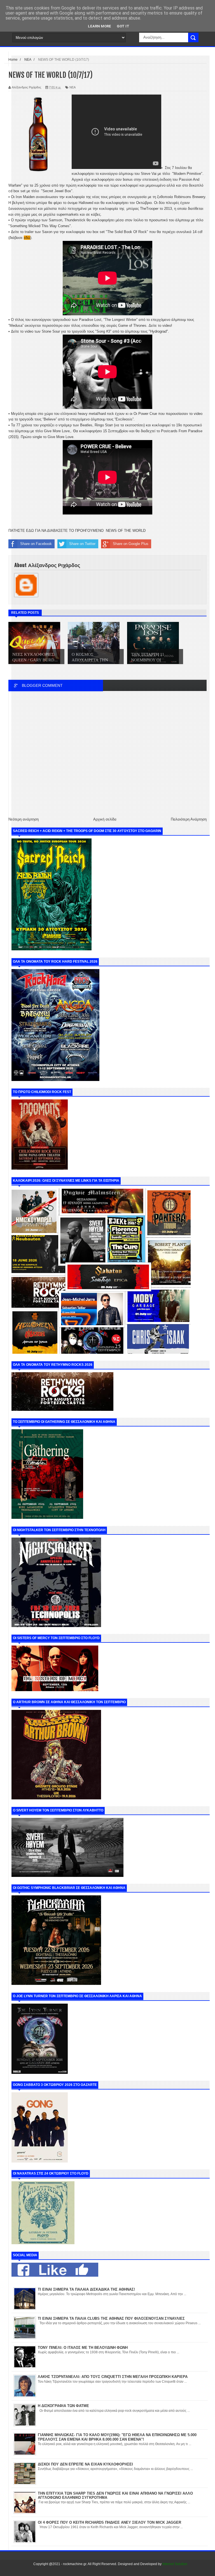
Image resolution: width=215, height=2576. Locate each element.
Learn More (100, 26)
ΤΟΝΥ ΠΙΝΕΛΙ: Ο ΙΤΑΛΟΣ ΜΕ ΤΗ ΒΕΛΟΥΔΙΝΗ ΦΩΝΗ (83, 2348)
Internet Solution (175, 2564)
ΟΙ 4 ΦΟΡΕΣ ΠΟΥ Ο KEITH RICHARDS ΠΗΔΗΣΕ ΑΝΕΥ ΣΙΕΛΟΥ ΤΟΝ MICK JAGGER (109, 2522)
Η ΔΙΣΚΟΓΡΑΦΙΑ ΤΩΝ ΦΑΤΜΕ (63, 2406)
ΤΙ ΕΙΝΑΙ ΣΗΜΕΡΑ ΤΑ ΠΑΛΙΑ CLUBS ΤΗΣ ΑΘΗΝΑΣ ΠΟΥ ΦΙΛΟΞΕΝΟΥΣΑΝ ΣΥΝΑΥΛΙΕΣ (111, 2318)
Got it (123, 26)
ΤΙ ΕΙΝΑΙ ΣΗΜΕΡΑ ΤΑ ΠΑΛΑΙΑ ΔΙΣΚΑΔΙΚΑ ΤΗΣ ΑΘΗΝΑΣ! (86, 2289)
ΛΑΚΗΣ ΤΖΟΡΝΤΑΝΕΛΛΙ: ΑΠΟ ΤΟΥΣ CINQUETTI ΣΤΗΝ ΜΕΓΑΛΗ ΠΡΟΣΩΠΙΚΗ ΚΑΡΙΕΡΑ (113, 2377)
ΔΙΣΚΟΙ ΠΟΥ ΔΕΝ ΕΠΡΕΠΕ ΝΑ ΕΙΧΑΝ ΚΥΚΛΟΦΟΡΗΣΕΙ (85, 2464)
